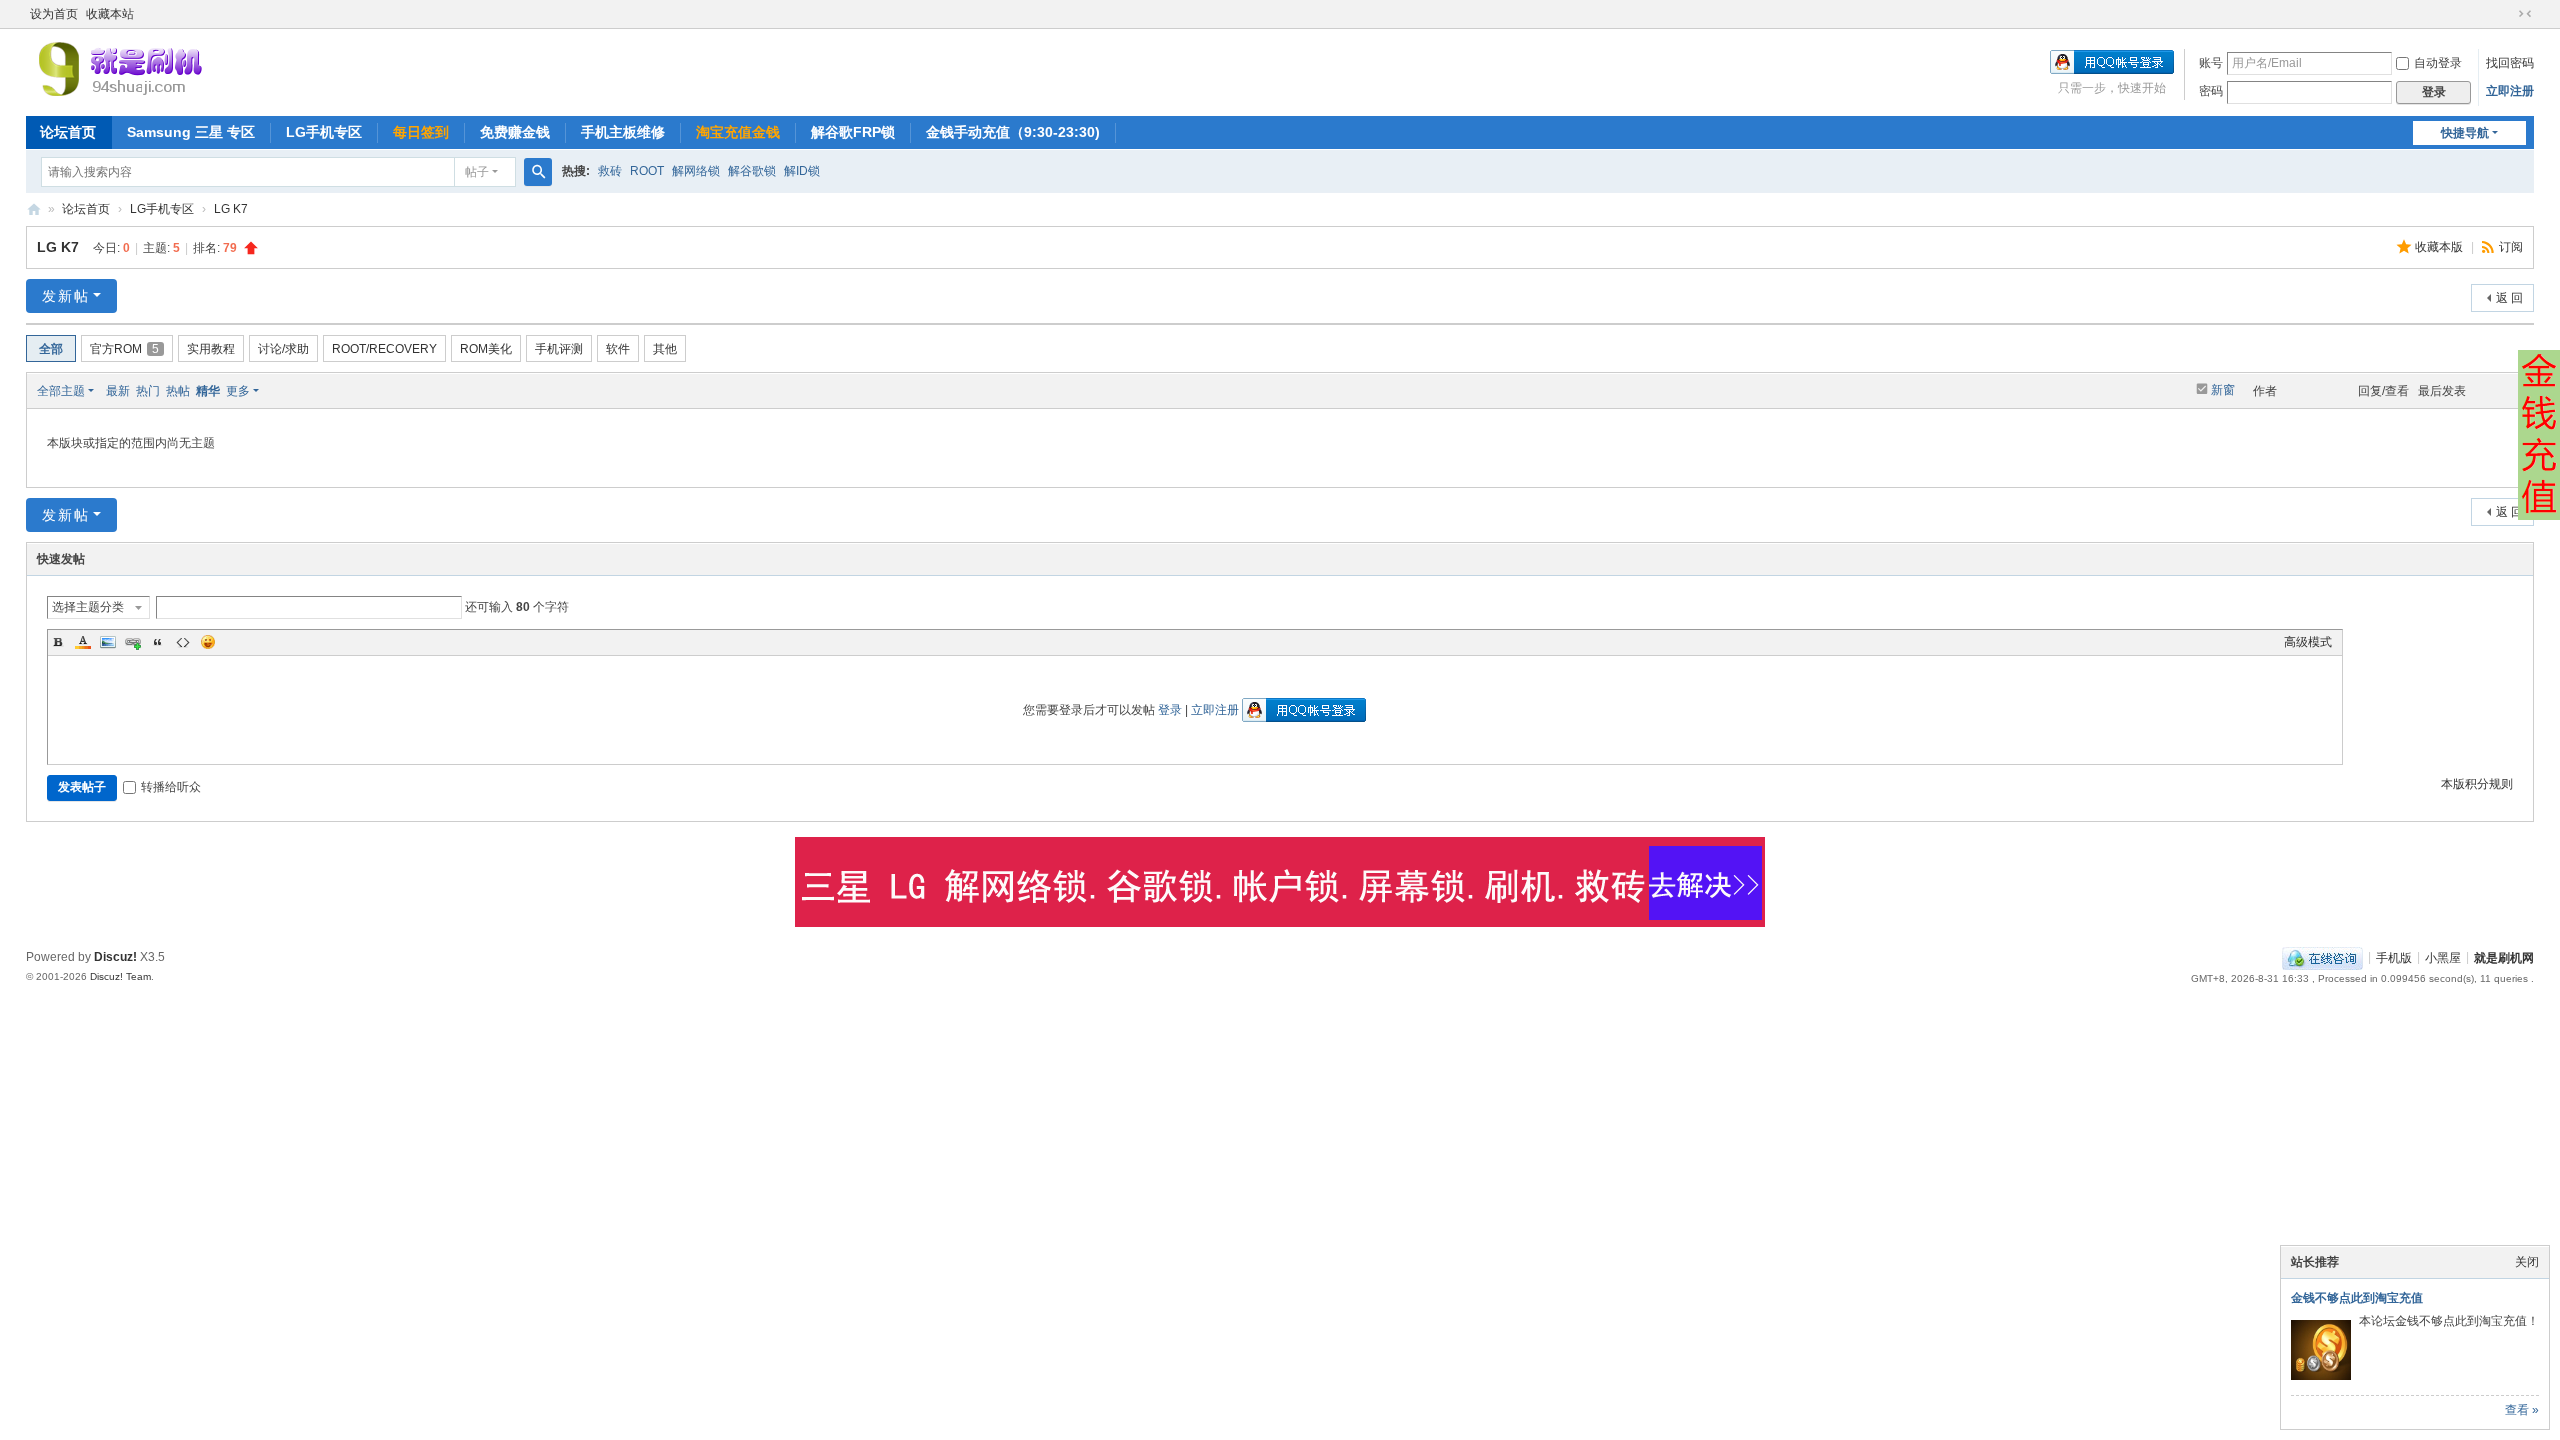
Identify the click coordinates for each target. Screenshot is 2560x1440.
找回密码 (2510, 63)
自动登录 (2438, 63)
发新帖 (66, 296)
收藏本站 (110, 14)
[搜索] (538, 172)
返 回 (2509, 298)
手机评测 (559, 349)
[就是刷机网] (189, 68)
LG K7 (231, 209)
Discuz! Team (120, 976)
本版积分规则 (2477, 784)
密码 (2211, 91)
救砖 (610, 171)
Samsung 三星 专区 (191, 132)
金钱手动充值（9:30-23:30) (1013, 132)
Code (183, 642)
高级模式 (2308, 642)
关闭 (2527, 1262)
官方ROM (124, 349)
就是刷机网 (34, 209)
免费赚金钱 (515, 132)
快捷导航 (2465, 133)
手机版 (2394, 957)
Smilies (208, 642)
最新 (118, 391)
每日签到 (421, 132)
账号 (2211, 63)
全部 (51, 349)
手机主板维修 (623, 132)
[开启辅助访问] (2506, 14)
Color (83, 642)
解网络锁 (696, 171)
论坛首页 (68, 132)
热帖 (178, 391)
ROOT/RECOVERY (384, 349)
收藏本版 (2440, 247)
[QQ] (2322, 957)
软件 (618, 349)
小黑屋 (2443, 957)
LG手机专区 (324, 132)
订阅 (2511, 247)
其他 (665, 349)
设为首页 (54, 14)
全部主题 (61, 391)
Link (133, 642)
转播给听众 (171, 787)
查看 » (2522, 1410)
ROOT (647, 171)
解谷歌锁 (752, 171)
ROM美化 (486, 349)
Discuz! (115, 957)
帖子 (477, 172)
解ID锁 (802, 171)
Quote (158, 642)
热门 (148, 391)
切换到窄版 (2525, 14)
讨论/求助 (283, 349)
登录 (1170, 710)
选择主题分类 (88, 607)
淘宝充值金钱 (738, 132)
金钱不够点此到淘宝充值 (2357, 1298)
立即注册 (2510, 91)
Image (108, 642)
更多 (238, 391)
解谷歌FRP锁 (853, 132)
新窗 (2223, 390)
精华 (208, 391)
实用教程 (211, 349)
